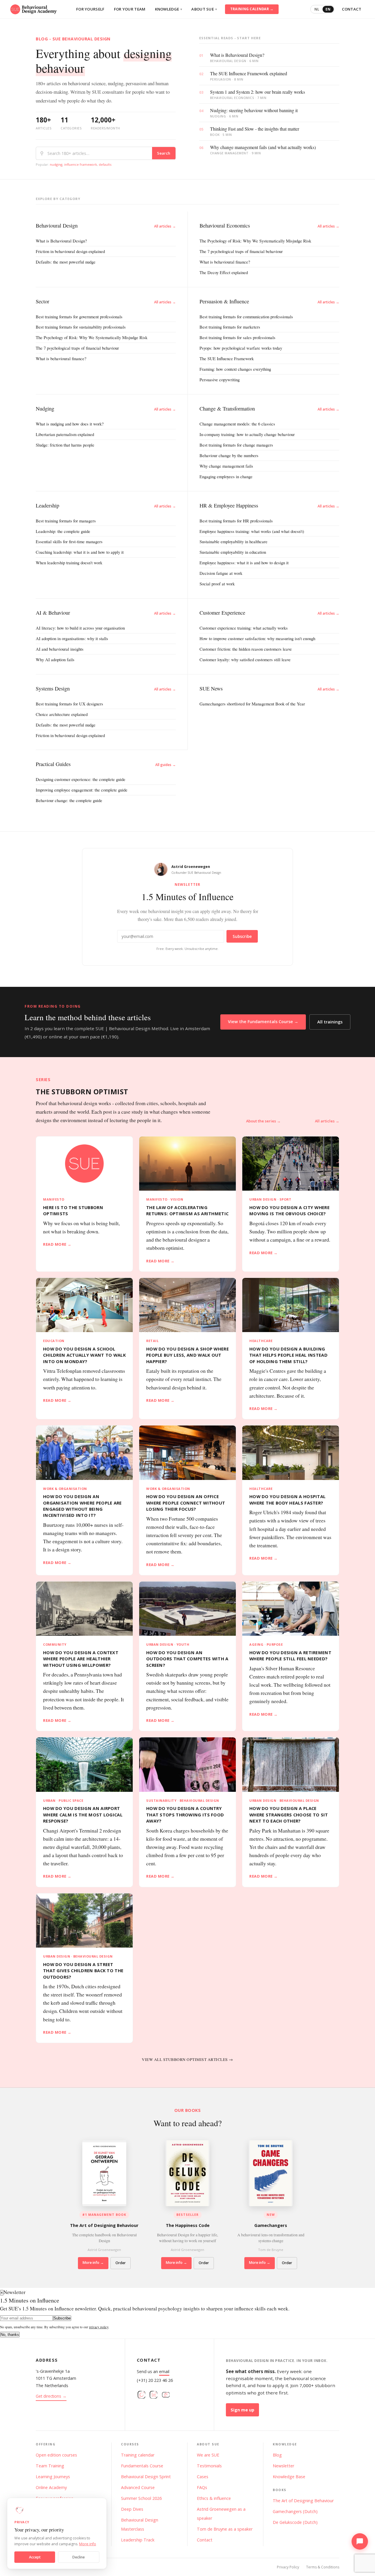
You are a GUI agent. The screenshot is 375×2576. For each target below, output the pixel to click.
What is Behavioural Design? (61, 241)
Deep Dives (132, 2509)
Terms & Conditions (323, 2567)
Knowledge (169, 9)
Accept (35, 2557)
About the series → (263, 1121)
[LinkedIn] (154, 2396)
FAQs (202, 2487)
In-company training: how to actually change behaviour (247, 434)
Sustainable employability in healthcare (233, 541)
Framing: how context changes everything (235, 369)
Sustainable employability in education (233, 552)
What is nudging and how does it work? (70, 424)
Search (164, 153)
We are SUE (208, 2455)
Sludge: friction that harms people (65, 445)
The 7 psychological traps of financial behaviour (241, 251)
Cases (203, 2477)
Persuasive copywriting (220, 380)
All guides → (166, 765)
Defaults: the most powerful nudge (66, 262)
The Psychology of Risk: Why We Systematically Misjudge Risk (255, 241)
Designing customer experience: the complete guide (81, 779)
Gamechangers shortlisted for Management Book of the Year (252, 704)
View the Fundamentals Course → (263, 1022)
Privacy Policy (288, 2567)
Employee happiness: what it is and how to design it (244, 563)
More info (88, 2544)
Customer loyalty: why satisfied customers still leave (245, 659)
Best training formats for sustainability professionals (81, 327)
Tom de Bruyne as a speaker (225, 2529)
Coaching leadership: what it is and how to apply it (80, 552)
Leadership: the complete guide (63, 531)
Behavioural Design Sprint (146, 2477)
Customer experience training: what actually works (244, 628)
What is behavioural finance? (225, 262)
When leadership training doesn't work (69, 563)
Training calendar (138, 2455)
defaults (105, 164)
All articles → (165, 226)
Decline (79, 2557)
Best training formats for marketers (230, 327)
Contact (352, 9)
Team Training (50, 2466)
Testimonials (209, 2466)
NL (317, 9)
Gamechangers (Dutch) (295, 2511)
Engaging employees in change (226, 476)
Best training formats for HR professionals (236, 521)
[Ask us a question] (360, 2541)
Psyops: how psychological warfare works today (241, 348)
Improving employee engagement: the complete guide (82, 790)
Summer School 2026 (141, 2498)
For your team (130, 9)
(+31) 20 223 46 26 (155, 2380)
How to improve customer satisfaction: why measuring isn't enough (257, 638)
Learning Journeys (53, 2477)
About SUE (204, 9)
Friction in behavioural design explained (70, 251)
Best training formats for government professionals (79, 317)
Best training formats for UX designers (69, 704)
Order (121, 2263)
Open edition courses (56, 2455)
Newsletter (283, 2466)
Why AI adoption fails (55, 659)
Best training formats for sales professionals (237, 337)
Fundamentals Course (142, 2466)
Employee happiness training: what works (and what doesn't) (252, 531)
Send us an (153, 2371)
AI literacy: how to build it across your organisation (80, 628)
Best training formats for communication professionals (246, 317)
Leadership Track (138, 2540)
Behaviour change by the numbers (229, 455)
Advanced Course (138, 2487)
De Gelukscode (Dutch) (295, 2522)
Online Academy (51, 2487)
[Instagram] (142, 2396)
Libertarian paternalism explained (65, 434)
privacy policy (99, 2327)
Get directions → (51, 2396)
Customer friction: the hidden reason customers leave (246, 649)
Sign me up (242, 2410)
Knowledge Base (289, 2477)
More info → (93, 2263)
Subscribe (242, 936)
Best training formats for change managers (236, 445)
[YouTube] (166, 2396)
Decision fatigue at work (221, 573)
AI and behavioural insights (60, 649)
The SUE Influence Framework (227, 358)
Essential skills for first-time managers (69, 541)
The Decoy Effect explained (224, 272)
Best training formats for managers (66, 521)
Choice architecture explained (62, 714)
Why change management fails (226, 466)
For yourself (90, 9)
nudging (56, 164)
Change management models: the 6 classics (237, 424)
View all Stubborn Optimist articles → (187, 2059)
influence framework (81, 164)
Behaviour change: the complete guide (69, 800)
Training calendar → (252, 9)
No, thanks (10, 2335)
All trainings (330, 1022)
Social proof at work (217, 584)
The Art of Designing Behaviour (303, 2501)
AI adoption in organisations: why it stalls (72, 638)
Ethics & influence (214, 2498)
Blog (277, 2455)
